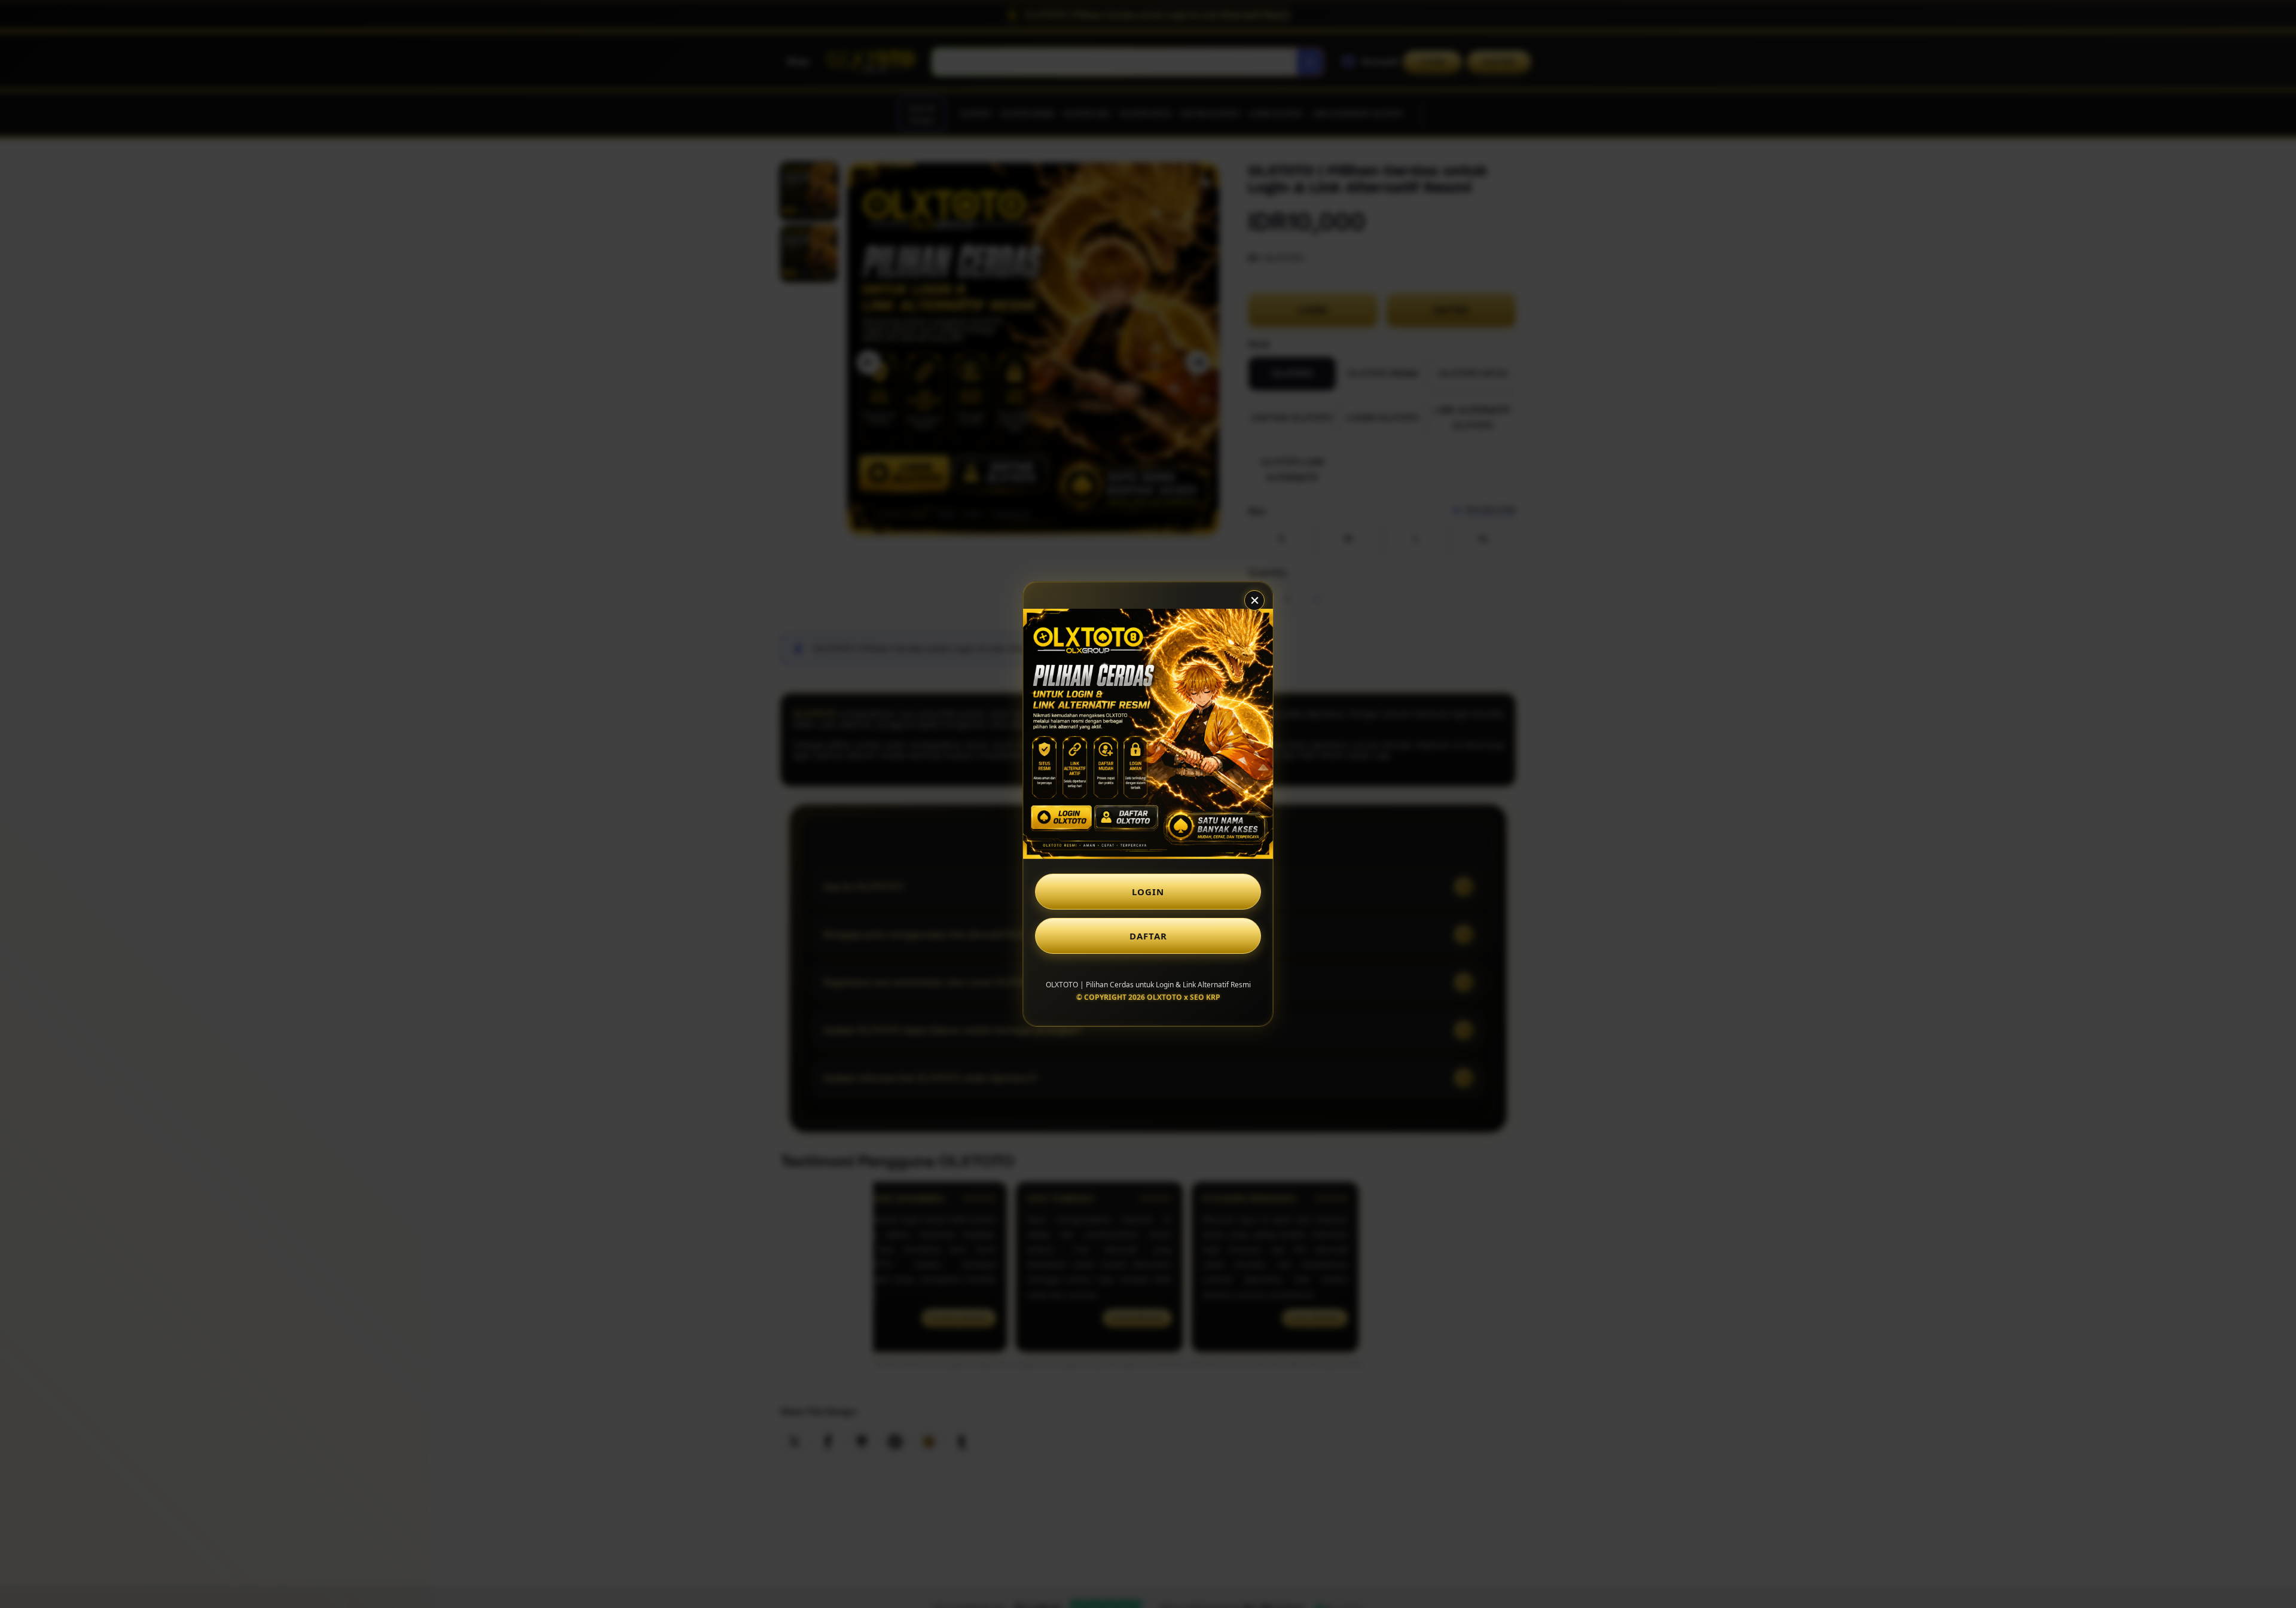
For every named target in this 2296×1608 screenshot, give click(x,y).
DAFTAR (1148, 936)
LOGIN (1148, 892)
